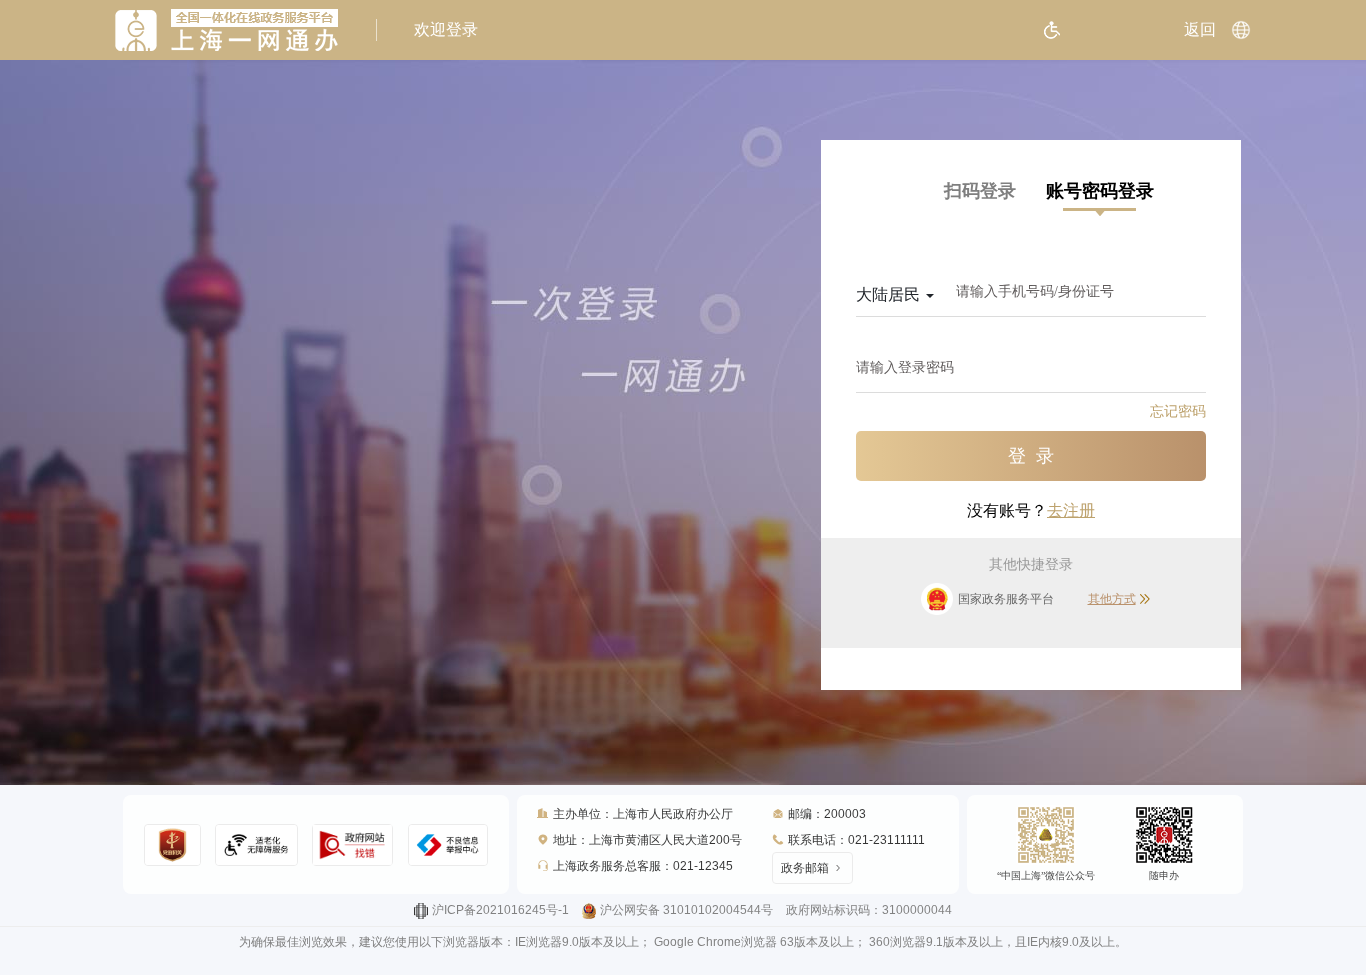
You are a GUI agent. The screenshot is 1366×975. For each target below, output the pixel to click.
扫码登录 (980, 191)
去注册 (1071, 510)
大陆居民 (890, 294)
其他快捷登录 (1031, 564)
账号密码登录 (1100, 191)
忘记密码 (1178, 411)
